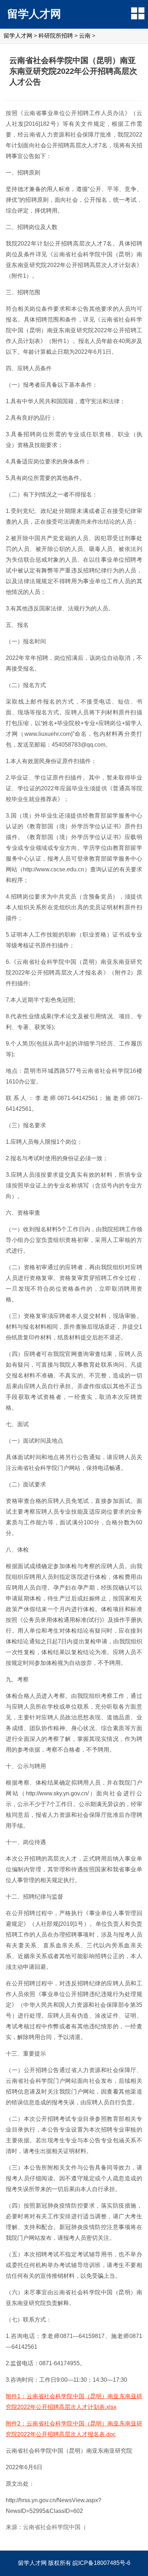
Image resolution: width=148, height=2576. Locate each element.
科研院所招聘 (56, 36)
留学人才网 (34, 14)
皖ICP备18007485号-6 (101, 2563)
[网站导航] (138, 13)
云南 (85, 36)
